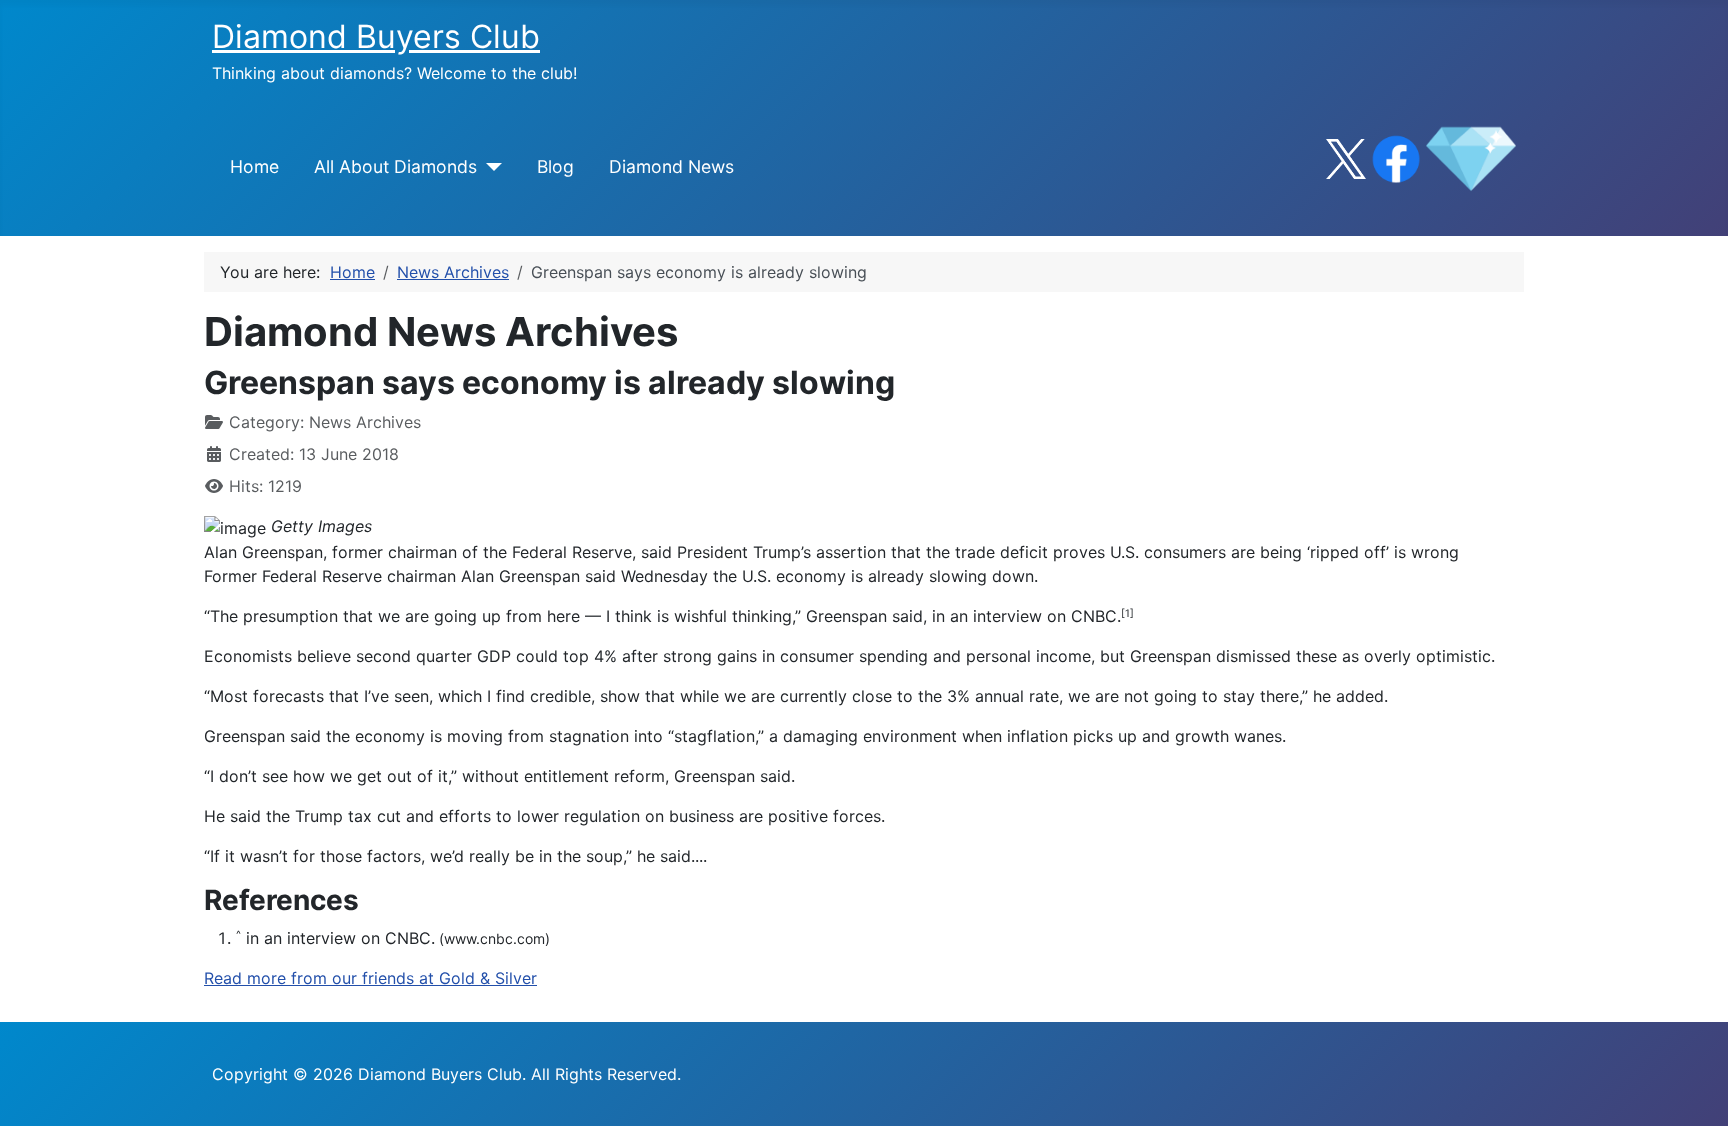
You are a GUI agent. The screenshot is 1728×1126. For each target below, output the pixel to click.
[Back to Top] (1693, 1089)
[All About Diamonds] (489, 167)
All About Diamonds (395, 166)
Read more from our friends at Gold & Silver (370, 978)
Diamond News (671, 166)
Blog (555, 166)
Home (254, 166)
